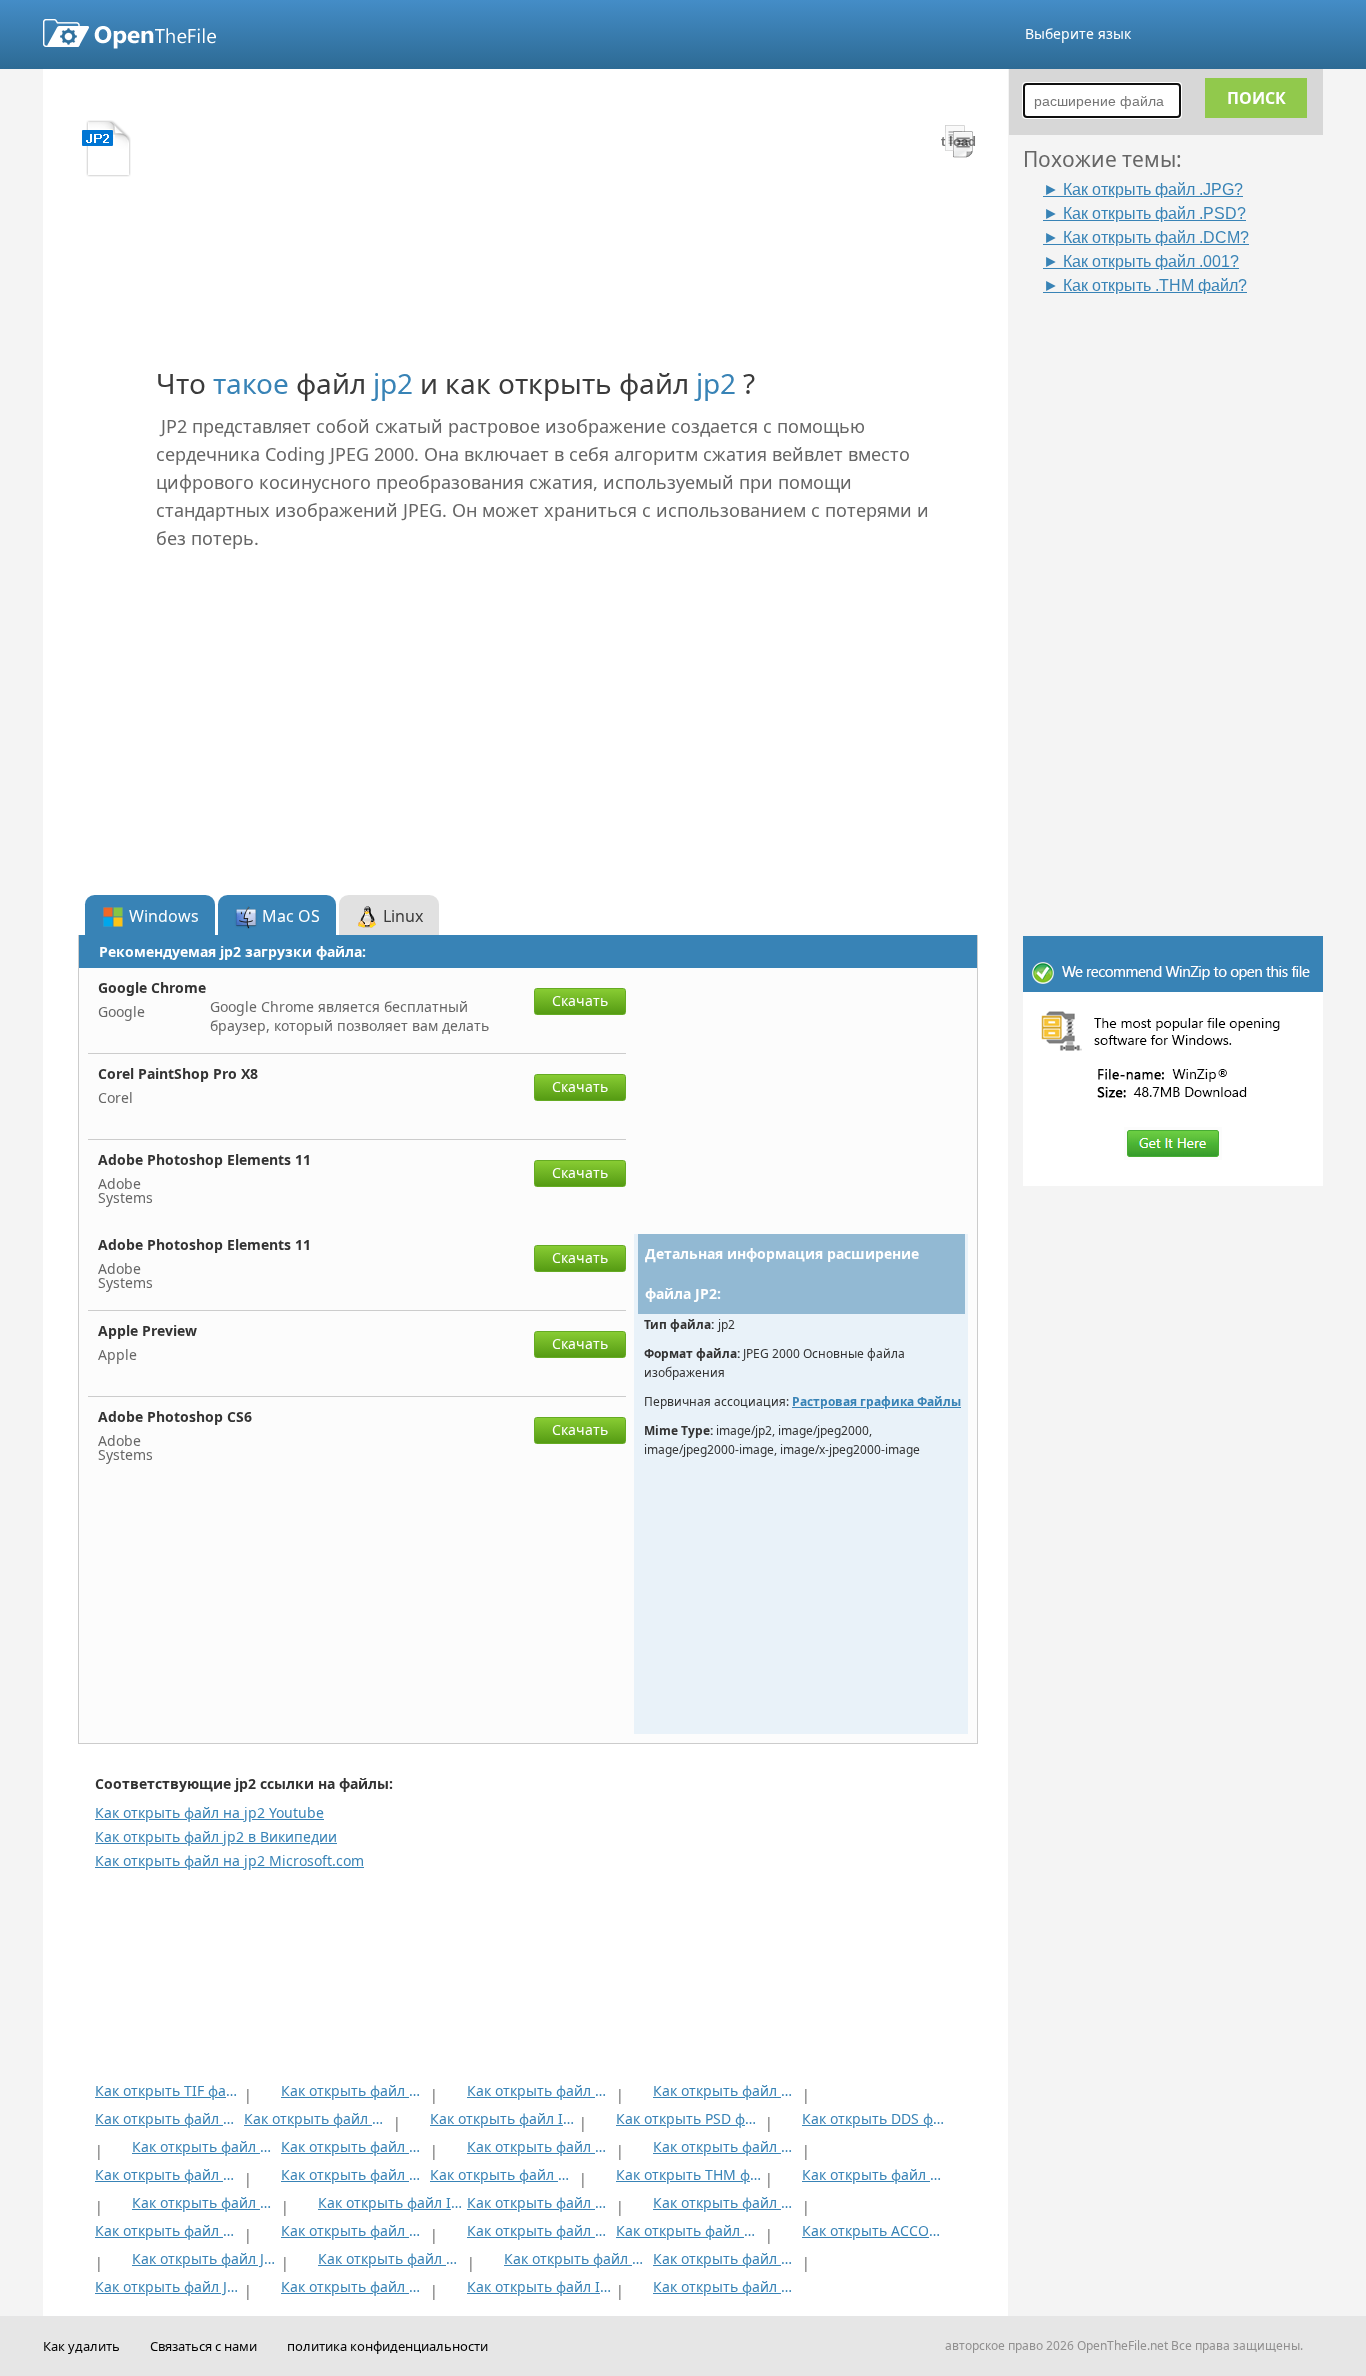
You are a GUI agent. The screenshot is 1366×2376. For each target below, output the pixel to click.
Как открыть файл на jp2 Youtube (209, 1812)
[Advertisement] (1183, 597)
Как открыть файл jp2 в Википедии (216, 1836)
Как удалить (81, 2346)
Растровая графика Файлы (876, 1401)
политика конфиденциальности (387, 2346)
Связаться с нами (203, 2346)
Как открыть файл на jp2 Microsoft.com (229, 1860)
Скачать (580, 1000)
